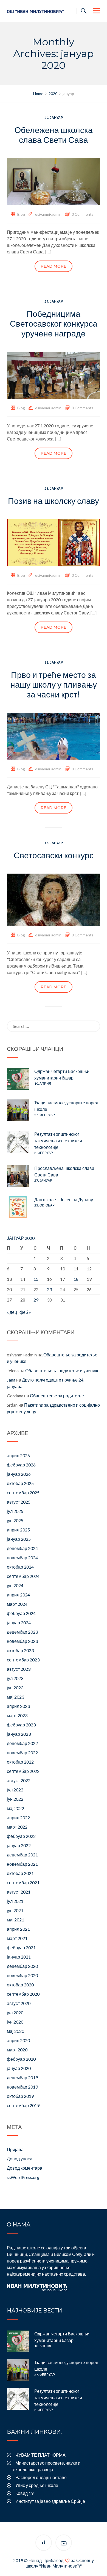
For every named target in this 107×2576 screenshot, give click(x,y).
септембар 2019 (23, 2105)
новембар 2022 (22, 1753)
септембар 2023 (23, 1660)
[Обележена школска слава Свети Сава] (54, 181)
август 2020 (19, 2003)
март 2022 (17, 1827)
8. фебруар (44, 1153)
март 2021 (17, 1938)
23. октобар (44, 1205)
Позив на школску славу (54, 501)
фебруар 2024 (21, 1613)
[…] (48, 252)
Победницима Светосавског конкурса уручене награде (54, 323)
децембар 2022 (22, 1743)
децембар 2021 (22, 1855)
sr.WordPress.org (23, 2177)
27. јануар (43, 1180)
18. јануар (54, 662)
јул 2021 (15, 1901)
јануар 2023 (19, 1734)
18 (76, 1279)
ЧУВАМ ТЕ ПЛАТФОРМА (40, 2455)
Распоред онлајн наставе (41, 2477)
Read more (54, 266)
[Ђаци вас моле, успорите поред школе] (18, 1110)
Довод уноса (20, 2159)
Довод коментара (25, 2168)
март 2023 (17, 1715)
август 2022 (19, 1780)
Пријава (15, 2149)
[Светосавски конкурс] (54, 899)
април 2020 (18, 2040)
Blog (21, 214)
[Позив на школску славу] (54, 542)
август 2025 (19, 1502)
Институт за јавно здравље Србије (50, 2501)
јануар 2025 (19, 1539)
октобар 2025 (20, 1483)
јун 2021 (15, 1910)
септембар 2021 (23, 1883)
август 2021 (19, 1892)
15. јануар (54, 843)
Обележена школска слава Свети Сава (54, 135)
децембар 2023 (22, 1632)
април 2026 (18, 1455)
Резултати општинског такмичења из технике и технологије (58, 1141)
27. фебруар (45, 1115)
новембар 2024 (22, 1558)
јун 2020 (15, 2022)
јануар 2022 (19, 1845)
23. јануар (54, 488)
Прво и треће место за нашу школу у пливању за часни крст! (54, 684)
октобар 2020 (20, 1985)
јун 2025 (15, 1520)
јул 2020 (15, 2012)
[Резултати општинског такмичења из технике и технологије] (18, 1142)
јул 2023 (15, 1678)
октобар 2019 (20, 2096)
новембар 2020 (22, 1975)
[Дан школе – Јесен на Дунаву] (18, 1207)
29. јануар (54, 118)
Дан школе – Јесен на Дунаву (64, 1200)
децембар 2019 (22, 2077)
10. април (43, 1083)
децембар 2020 (22, 1966)
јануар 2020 (19, 2068)
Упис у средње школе (37, 2485)
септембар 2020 (23, 1994)
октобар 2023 (20, 1650)
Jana (11, 1380)
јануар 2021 (19, 1957)
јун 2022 (15, 1799)
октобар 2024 (20, 1567)
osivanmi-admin (48, 214)
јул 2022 (15, 1790)
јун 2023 (15, 1688)
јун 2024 (15, 1585)
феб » (25, 1312)
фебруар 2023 (21, 1725)
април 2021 (18, 1929)
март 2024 (17, 1604)
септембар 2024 (23, 1576)
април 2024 (18, 1595)
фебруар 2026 (21, 1465)
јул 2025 (15, 1511)
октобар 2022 (20, 1762)
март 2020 (17, 2050)
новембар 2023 (22, 1641)
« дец (12, 1312)
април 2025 (18, 1530)
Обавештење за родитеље (57, 1396)
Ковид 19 (24, 2493)
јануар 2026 (19, 1474)
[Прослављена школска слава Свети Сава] (18, 1176)
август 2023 (19, 1669)
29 (36, 1300)
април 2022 (18, 1818)
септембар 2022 (23, 1771)
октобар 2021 (20, 1873)
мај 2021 (16, 1920)
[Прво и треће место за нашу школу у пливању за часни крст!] (54, 736)
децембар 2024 (22, 1548)
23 (49, 1289)
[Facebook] (44, 2544)
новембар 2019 (22, 2087)
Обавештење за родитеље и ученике (62, 1370)
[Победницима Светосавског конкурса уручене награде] (54, 375)
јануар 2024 (19, 1623)
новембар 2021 (22, 1864)
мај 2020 (16, 2031)
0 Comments (83, 214)
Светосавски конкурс (54, 855)
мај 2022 (16, 1808)
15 (36, 1279)
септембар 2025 (23, 1493)
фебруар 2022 (21, 1836)
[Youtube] (64, 2544)
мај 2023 (16, 1697)
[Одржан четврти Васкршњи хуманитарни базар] (18, 1079)
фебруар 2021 (21, 1947)
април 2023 (18, 1706)
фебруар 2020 (21, 2059)
